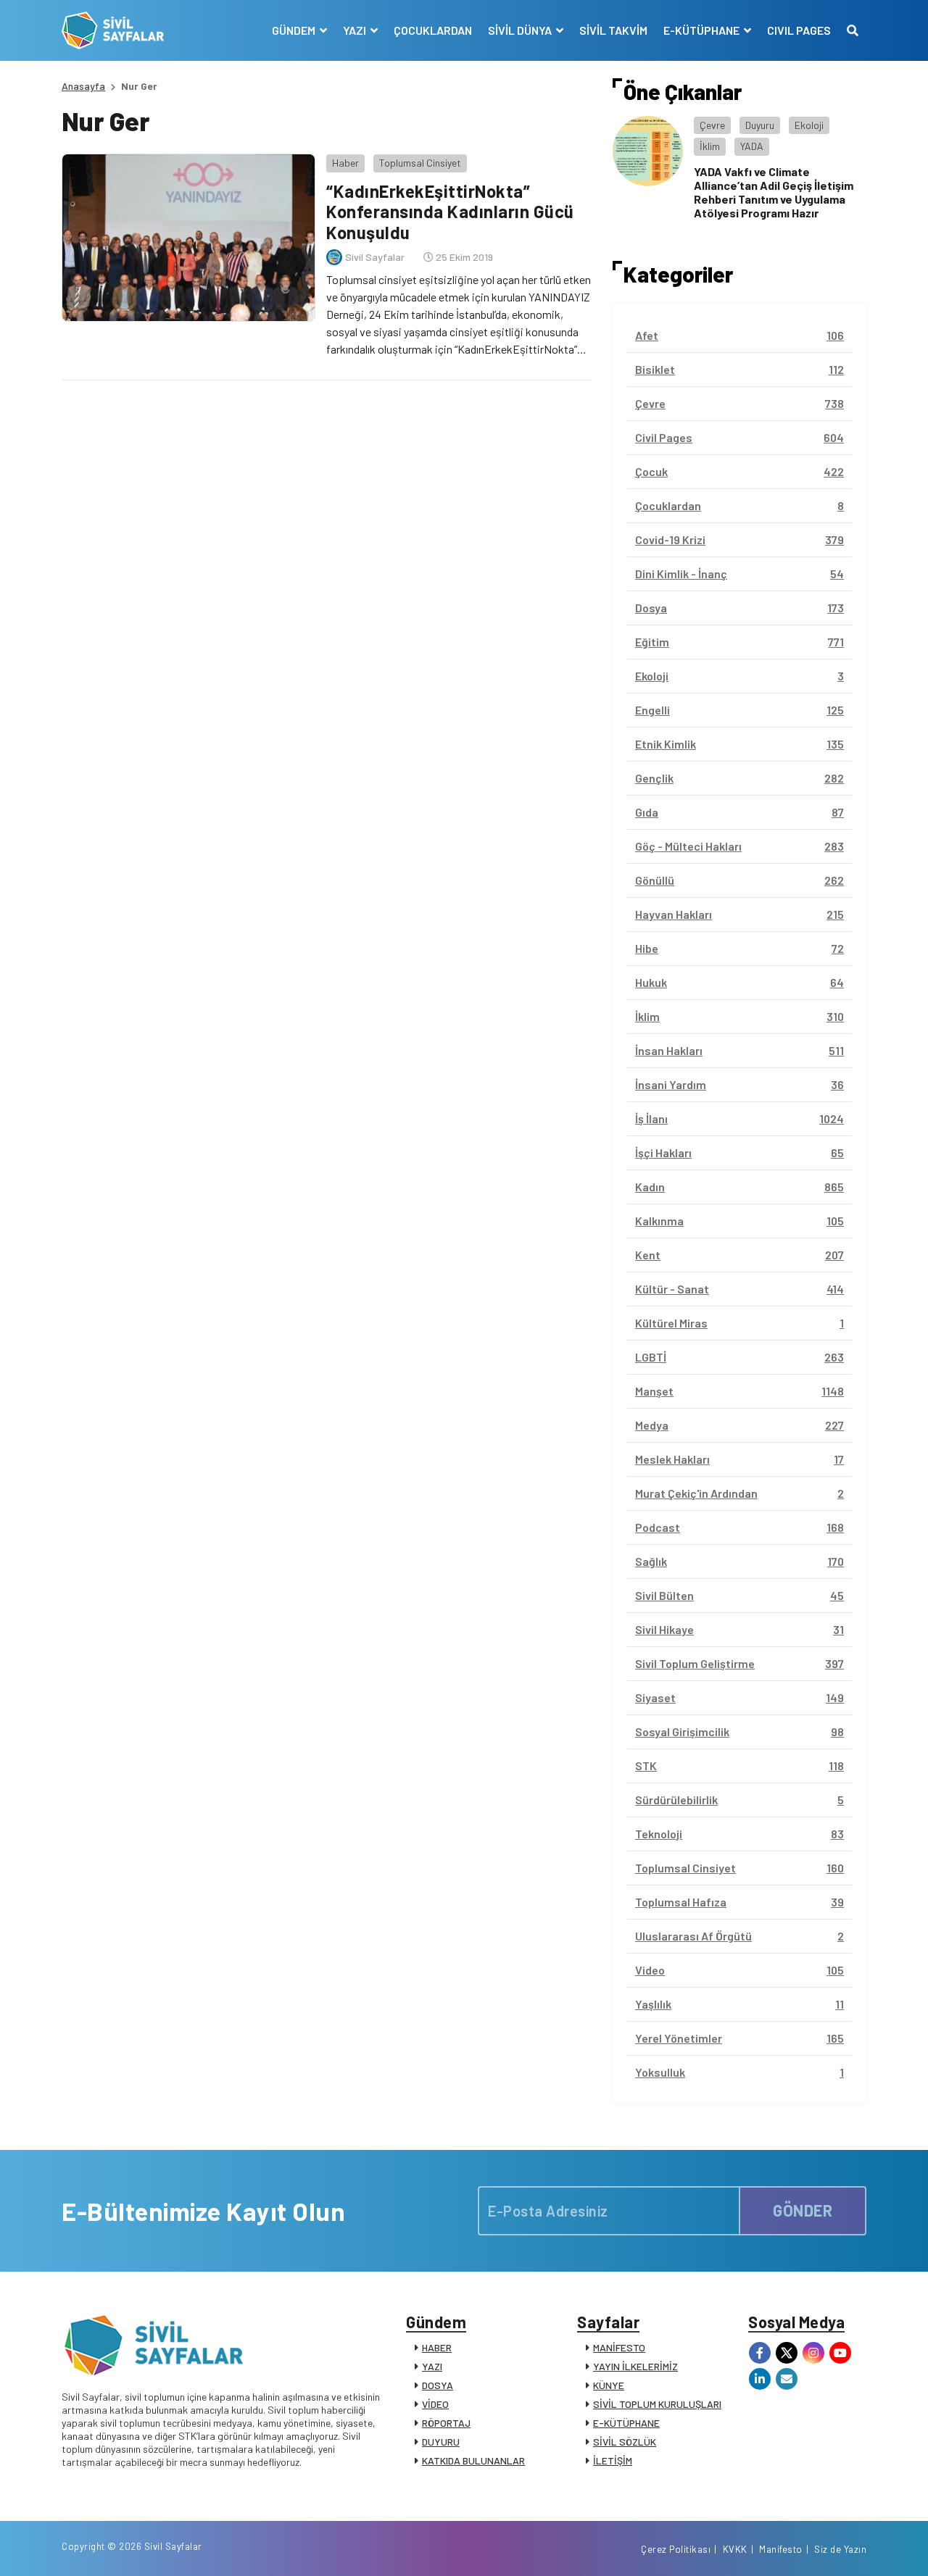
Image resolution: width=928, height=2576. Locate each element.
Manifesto (781, 2549)
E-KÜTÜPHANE (626, 2423)
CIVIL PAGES (799, 30)
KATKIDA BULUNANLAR (473, 2460)
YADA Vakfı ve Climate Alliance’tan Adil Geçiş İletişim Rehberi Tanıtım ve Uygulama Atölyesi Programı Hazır (774, 192)
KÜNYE (609, 2385)
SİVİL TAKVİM (613, 30)
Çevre (712, 125)
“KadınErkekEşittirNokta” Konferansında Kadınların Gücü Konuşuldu (450, 212)
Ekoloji (809, 125)
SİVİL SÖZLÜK (625, 2442)
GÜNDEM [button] (295, 30)
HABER (437, 2347)
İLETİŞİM (613, 2460)
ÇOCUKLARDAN (433, 30)
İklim (710, 146)
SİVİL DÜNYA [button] (521, 30)
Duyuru (760, 125)
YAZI (432, 2366)
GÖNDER (803, 2210)
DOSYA (438, 2385)
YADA (752, 146)
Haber (345, 163)
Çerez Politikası (676, 2549)
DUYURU (441, 2442)
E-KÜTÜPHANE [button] (703, 30)
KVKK (735, 2549)
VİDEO (435, 2404)
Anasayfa (83, 86)
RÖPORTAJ (446, 2423)
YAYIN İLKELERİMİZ (635, 2366)
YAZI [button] (356, 30)
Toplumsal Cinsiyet (420, 163)
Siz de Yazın (840, 2549)
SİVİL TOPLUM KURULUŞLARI (657, 2404)
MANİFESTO (619, 2347)
